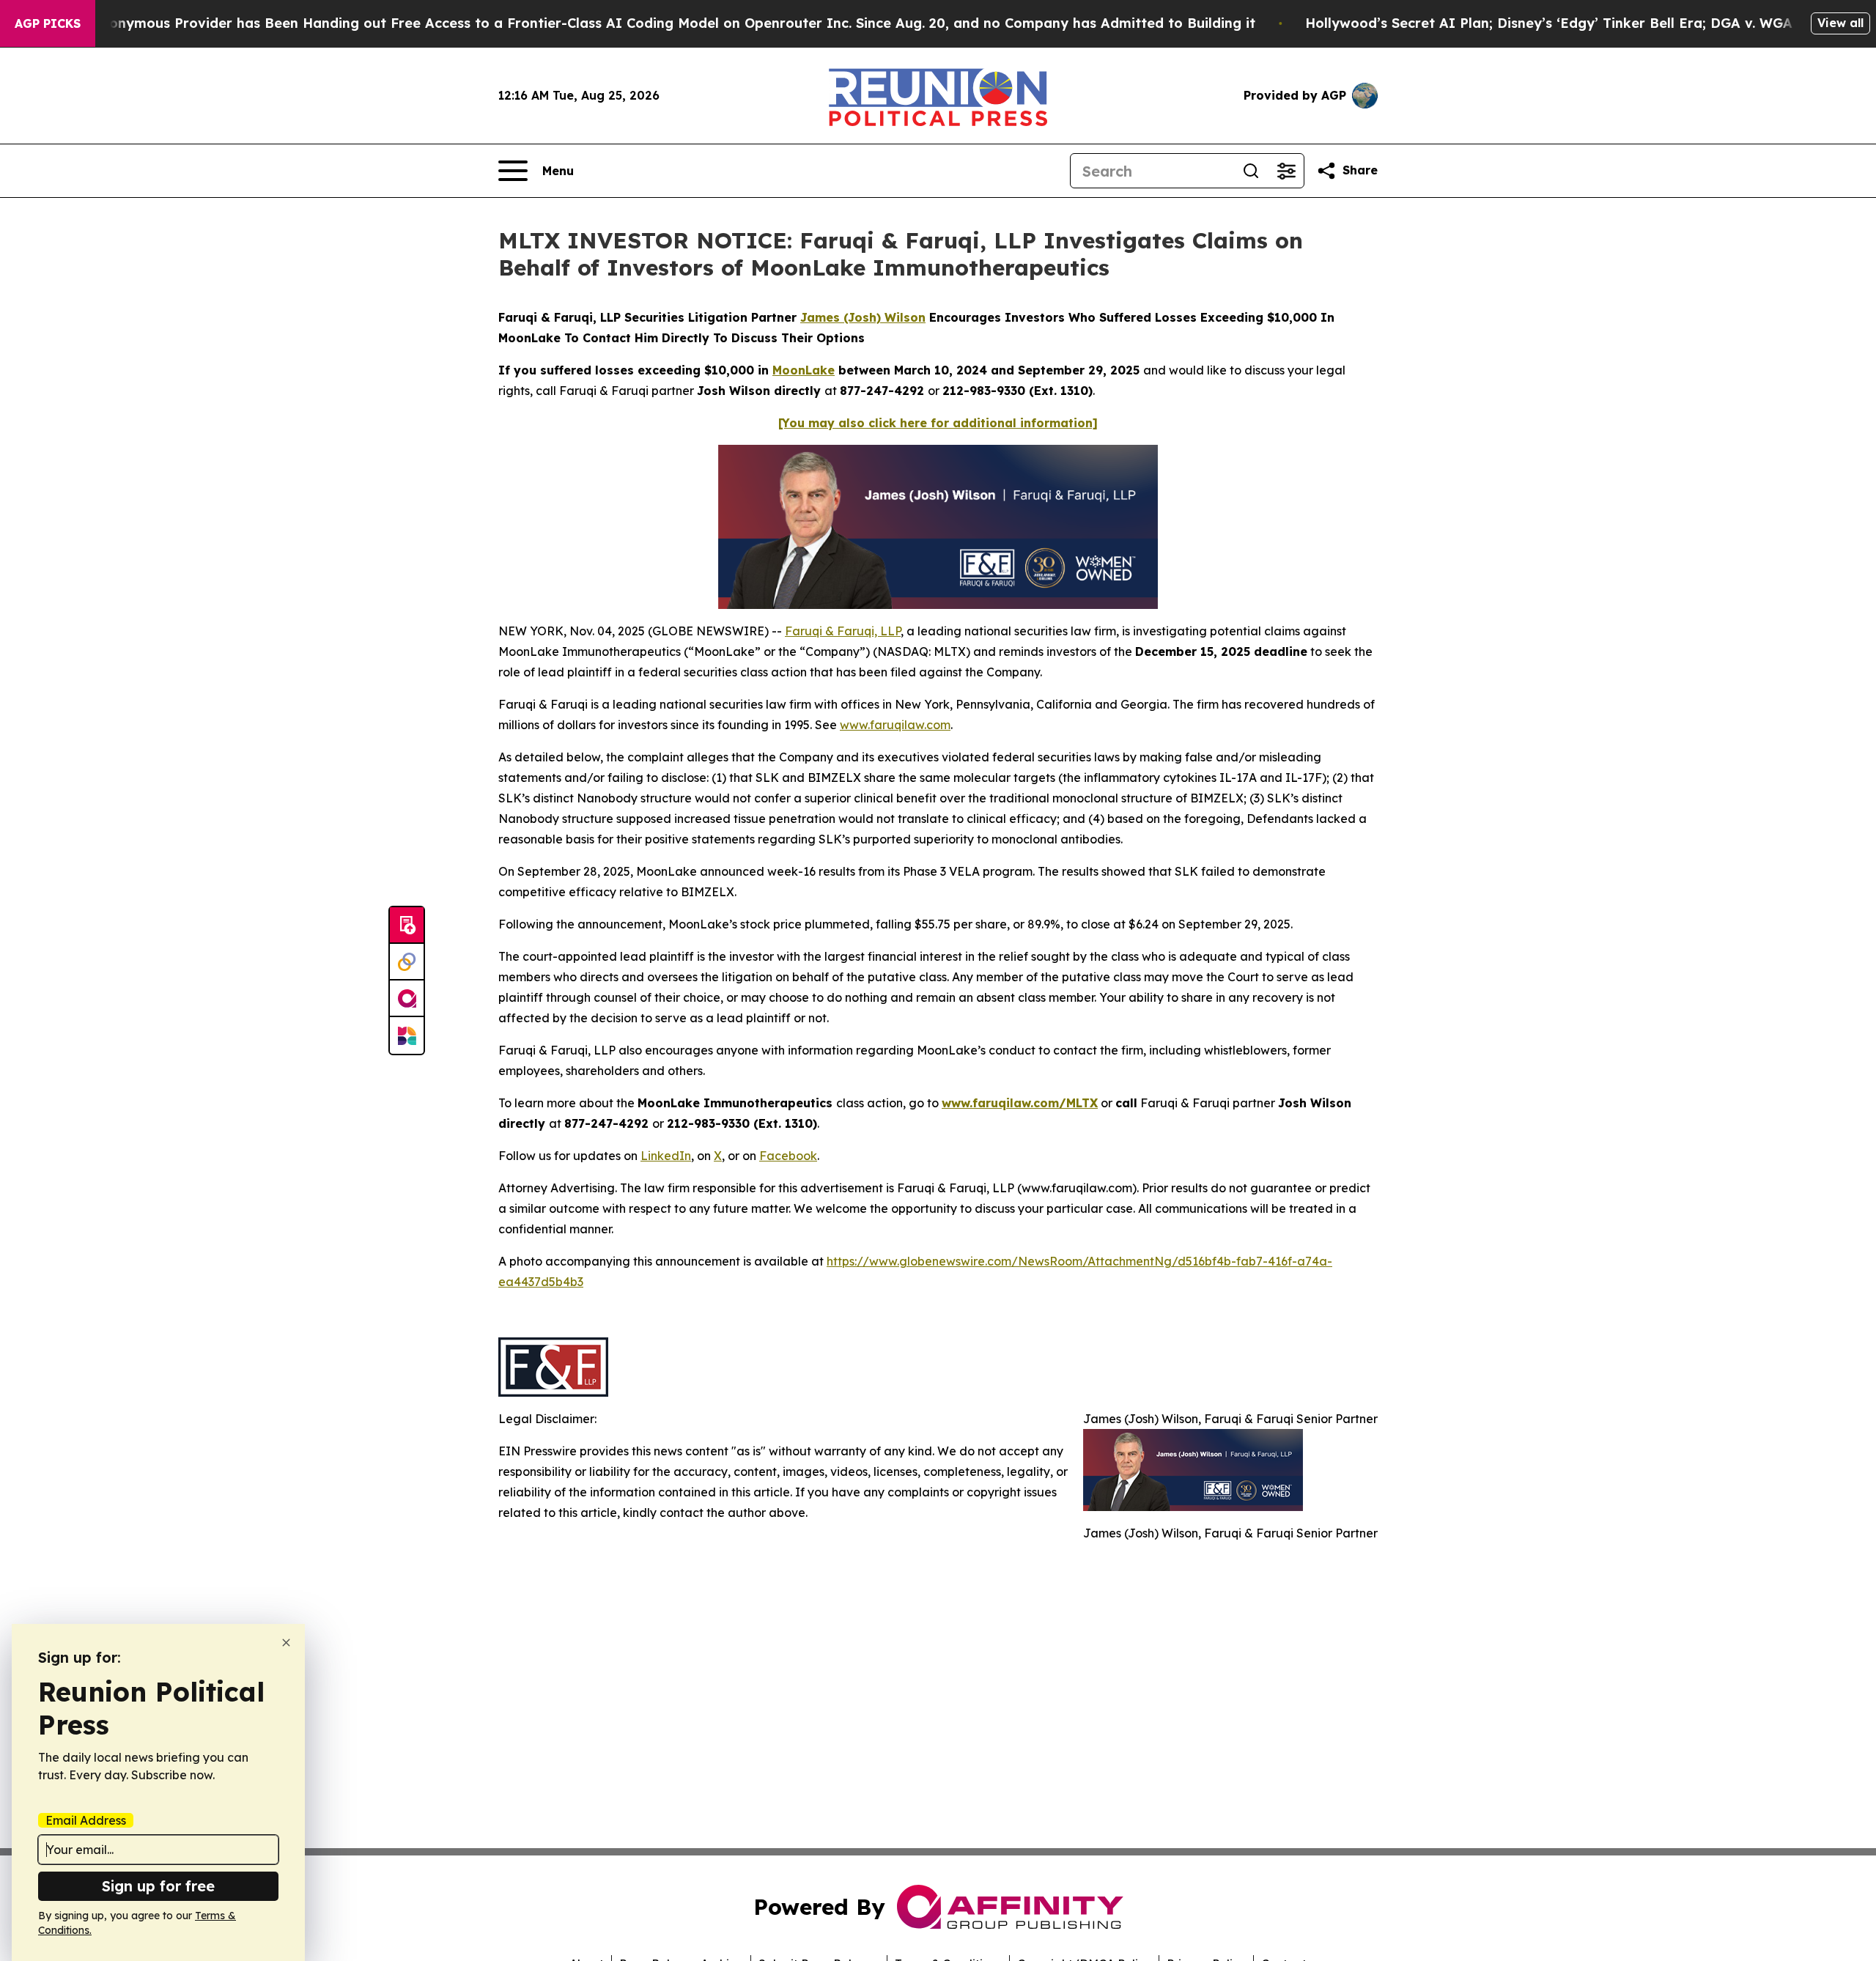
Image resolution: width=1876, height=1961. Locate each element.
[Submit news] (407, 926)
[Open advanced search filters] (1286, 171)
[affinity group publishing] (407, 999)
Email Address (86, 1820)
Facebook (788, 1156)
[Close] (286, 1643)
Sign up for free (158, 1886)
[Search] (1251, 171)
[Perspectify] (407, 962)
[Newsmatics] (407, 1035)
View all (1840, 23)
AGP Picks (48, 23)
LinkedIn (666, 1156)
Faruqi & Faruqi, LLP (843, 631)
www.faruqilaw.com (895, 725)
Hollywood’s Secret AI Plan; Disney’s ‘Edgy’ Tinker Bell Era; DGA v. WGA (1549, 23)
